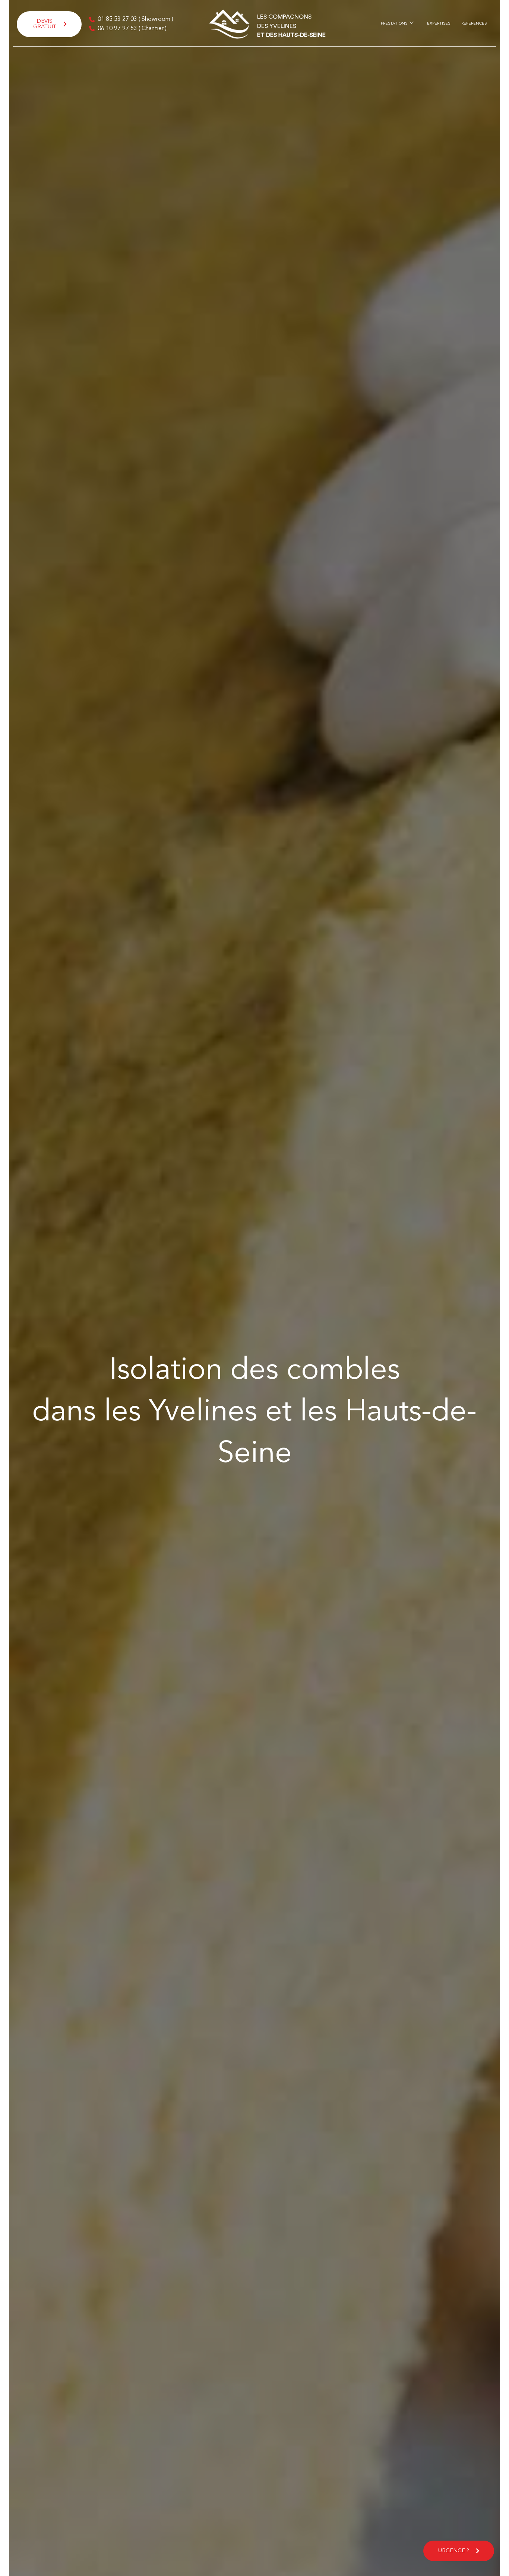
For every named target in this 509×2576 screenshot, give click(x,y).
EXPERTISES (439, 24)
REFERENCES (474, 24)
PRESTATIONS (394, 24)
